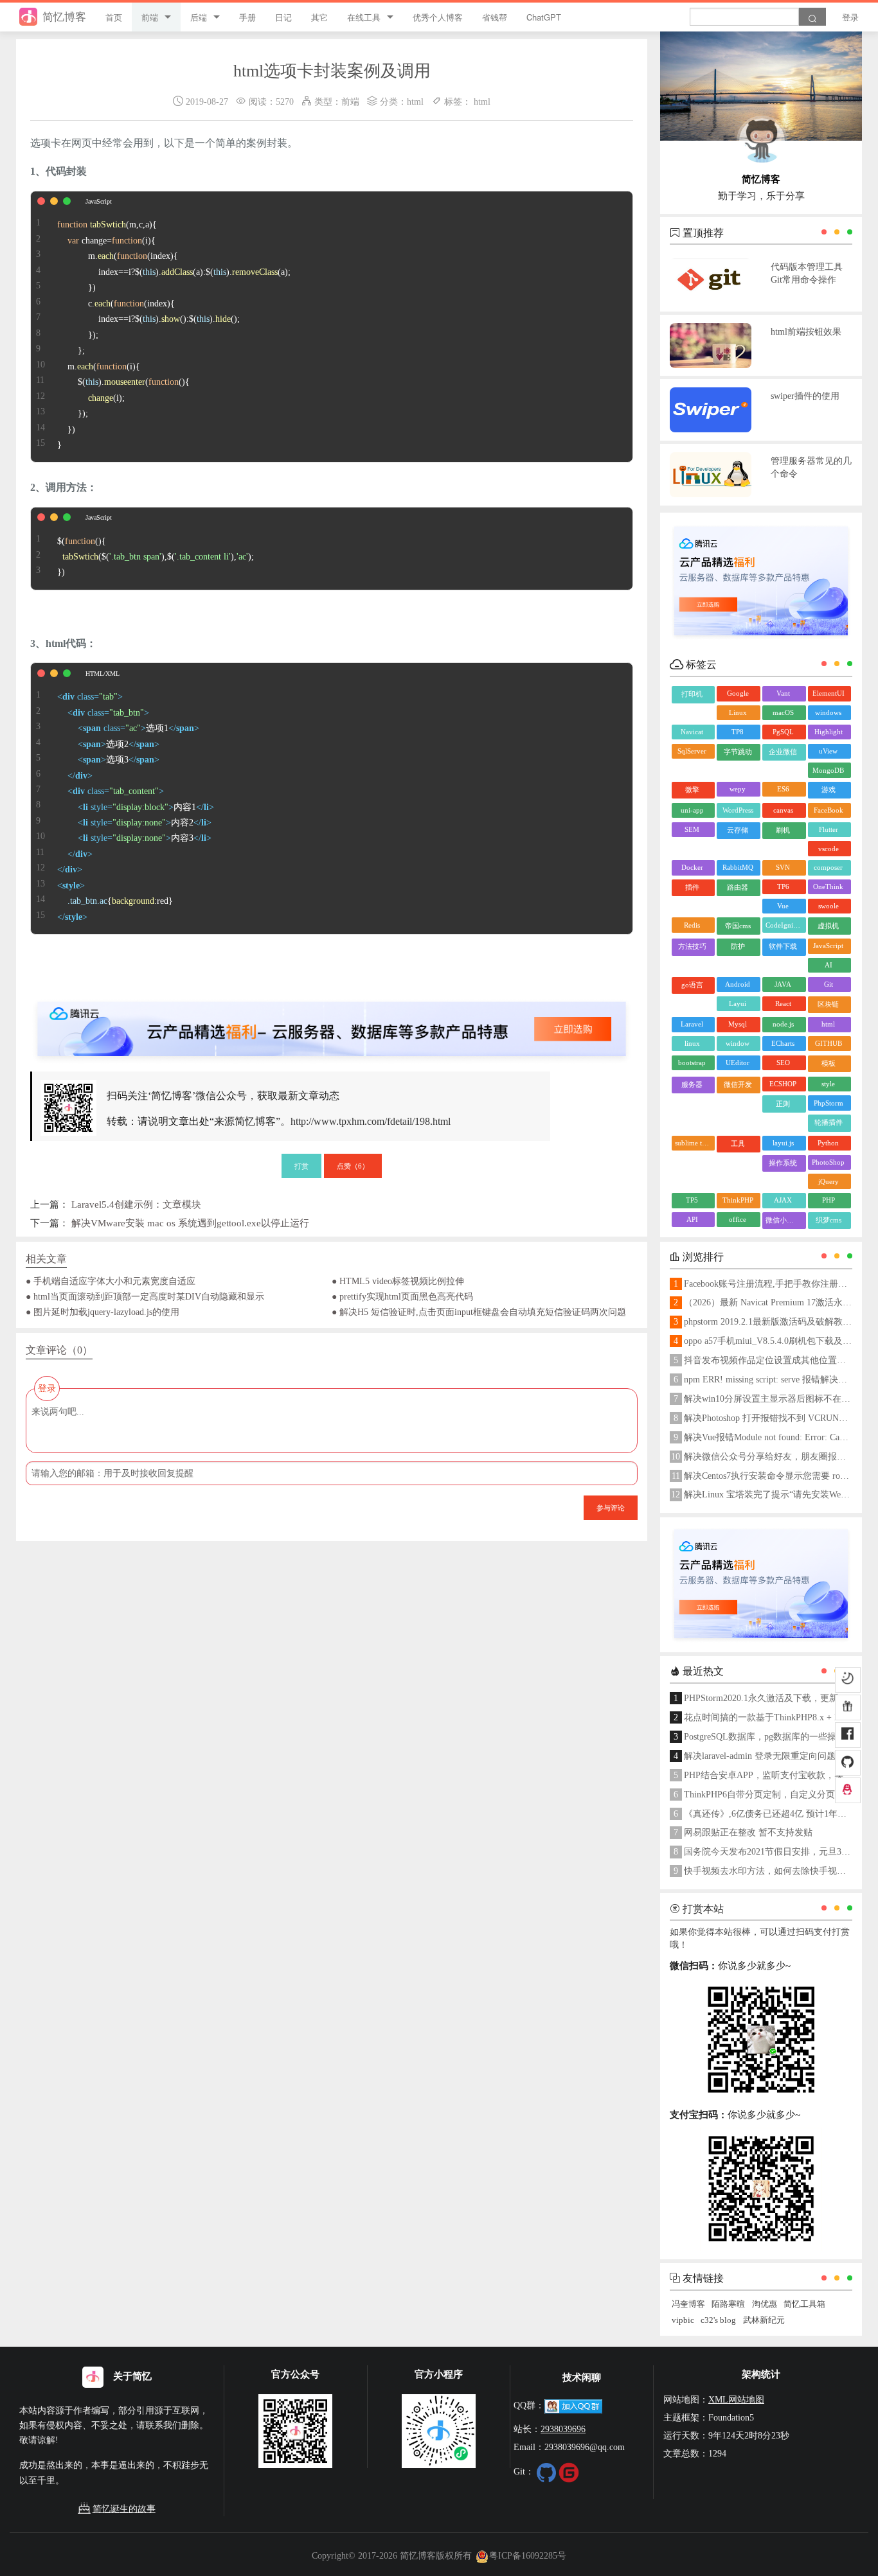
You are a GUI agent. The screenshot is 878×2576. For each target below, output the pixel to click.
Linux (738, 712)
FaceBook (829, 810)
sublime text (693, 1143)
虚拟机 (828, 926)
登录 (850, 17)
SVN (783, 867)
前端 (150, 17)
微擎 (692, 790)
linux (692, 1043)
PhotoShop (828, 1162)
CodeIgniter (783, 925)
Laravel (692, 1024)
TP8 (738, 732)
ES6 (783, 789)
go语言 (692, 985)
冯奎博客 (688, 2304)
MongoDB (828, 770)
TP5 (692, 1200)
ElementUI (829, 693)
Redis (692, 925)
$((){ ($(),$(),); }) (156, 557)
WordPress (738, 810)
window (738, 1043)
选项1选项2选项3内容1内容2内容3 (136, 807)
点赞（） (353, 1165)
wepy (738, 789)
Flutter (829, 829)
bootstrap (692, 1063)
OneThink (828, 887)
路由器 (738, 887)
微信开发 (738, 1084)
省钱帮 (495, 17)
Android (738, 984)
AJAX (783, 1200)
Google (738, 693)
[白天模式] (848, 1679)
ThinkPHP (738, 1200)
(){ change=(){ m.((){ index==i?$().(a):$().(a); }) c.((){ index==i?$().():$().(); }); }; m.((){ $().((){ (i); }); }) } (174, 335)
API (692, 1219)
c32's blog (718, 2320)
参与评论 (611, 1507)
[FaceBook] (848, 1735)
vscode (829, 849)
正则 (783, 1104)
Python (828, 1143)
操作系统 (783, 1163)
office (738, 1219)
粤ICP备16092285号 (528, 2555)
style (828, 1084)
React (783, 1003)
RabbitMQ (738, 867)
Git (829, 984)
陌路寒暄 (728, 2304)
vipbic (683, 2320)
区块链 (828, 1004)
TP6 (783, 887)
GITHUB (829, 1043)
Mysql (738, 1024)
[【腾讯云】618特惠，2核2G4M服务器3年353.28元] (332, 1018)
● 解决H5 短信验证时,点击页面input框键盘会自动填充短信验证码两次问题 (479, 1312)
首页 (114, 17)
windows (828, 712)
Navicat (692, 732)
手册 (247, 17)
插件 (692, 887)
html (415, 101)
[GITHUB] (848, 1763)
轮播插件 (829, 1122)
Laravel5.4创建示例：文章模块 (136, 1204)
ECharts (783, 1043)
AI (829, 965)
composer (828, 867)
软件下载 (783, 946)
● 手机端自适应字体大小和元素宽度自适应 (111, 1281)
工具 (738, 1143)
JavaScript (828, 946)
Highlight (829, 732)
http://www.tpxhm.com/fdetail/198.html (371, 1121)
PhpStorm (829, 1103)
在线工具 (364, 17)
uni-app (692, 810)
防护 (738, 946)
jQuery (829, 1181)
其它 (319, 17)
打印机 (692, 694)
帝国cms (738, 926)
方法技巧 (692, 946)
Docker (692, 867)
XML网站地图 (736, 2399)
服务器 (692, 1084)
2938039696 (563, 2429)
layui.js (783, 1143)
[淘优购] (848, 1707)
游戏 (829, 790)
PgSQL (783, 732)
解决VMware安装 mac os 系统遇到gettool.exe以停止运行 (190, 1223)
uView (828, 751)
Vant (783, 693)
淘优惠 (765, 2304)
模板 (829, 1063)
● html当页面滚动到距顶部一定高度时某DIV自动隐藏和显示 (145, 1296)
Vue (783, 906)
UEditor (738, 1063)
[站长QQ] (848, 1790)
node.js (783, 1024)
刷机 (783, 830)
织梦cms (829, 1220)
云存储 (738, 830)
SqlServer (692, 751)
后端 (199, 17)
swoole (829, 906)
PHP (829, 1200)
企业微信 (783, 752)
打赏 (301, 1165)
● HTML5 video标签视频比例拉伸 (398, 1281)
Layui (738, 1003)
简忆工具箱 (804, 2304)
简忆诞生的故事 (124, 2509)
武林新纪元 (764, 2320)
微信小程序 (783, 1220)
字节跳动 (738, 752)
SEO (783, 1063)
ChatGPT (544, 17)
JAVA (783, 984)
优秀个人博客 (438, 17)
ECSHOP (783, 1084)
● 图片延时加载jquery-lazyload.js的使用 (103, 1312)
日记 (283, 17)
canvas (783, 810)
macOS (783, 712)
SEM (692, 829)
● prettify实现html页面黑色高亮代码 (402, 1296)
